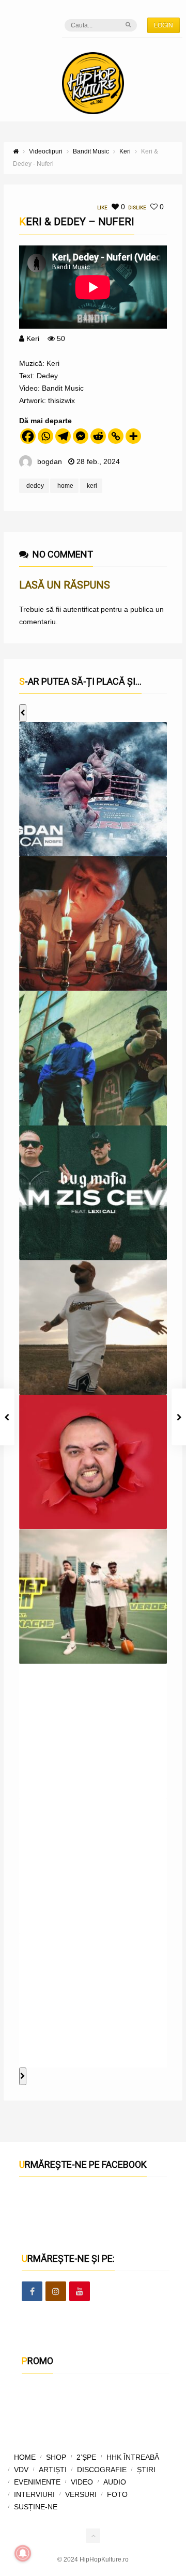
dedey (35, 486)
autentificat (81, 609)
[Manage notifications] (23, 2553)
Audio (115, 2482)
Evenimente (37, 2482)
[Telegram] (63, 436)
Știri (146, 2470)
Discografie (102, 2470)
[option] (93, 789)
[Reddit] (98, 436)
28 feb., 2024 (98, 461)
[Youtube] (80, 2292)
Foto (117, 2494)
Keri (33, 338)
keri (92, 486)
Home (25, 2457)
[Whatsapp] (45, 436)
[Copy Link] (116, 436)
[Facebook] (28, 436)
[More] (133, 436)
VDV (21, 2470)
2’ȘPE (86, 2457)
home (65, 486)
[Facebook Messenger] (81, 436)
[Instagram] (56, 2292)
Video (82, 2482)
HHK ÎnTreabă (133, 2457)
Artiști (53, 2470)
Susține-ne (36, 2507)
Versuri (81, 2494)
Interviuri (34, 2494)
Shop (56, 2457)
